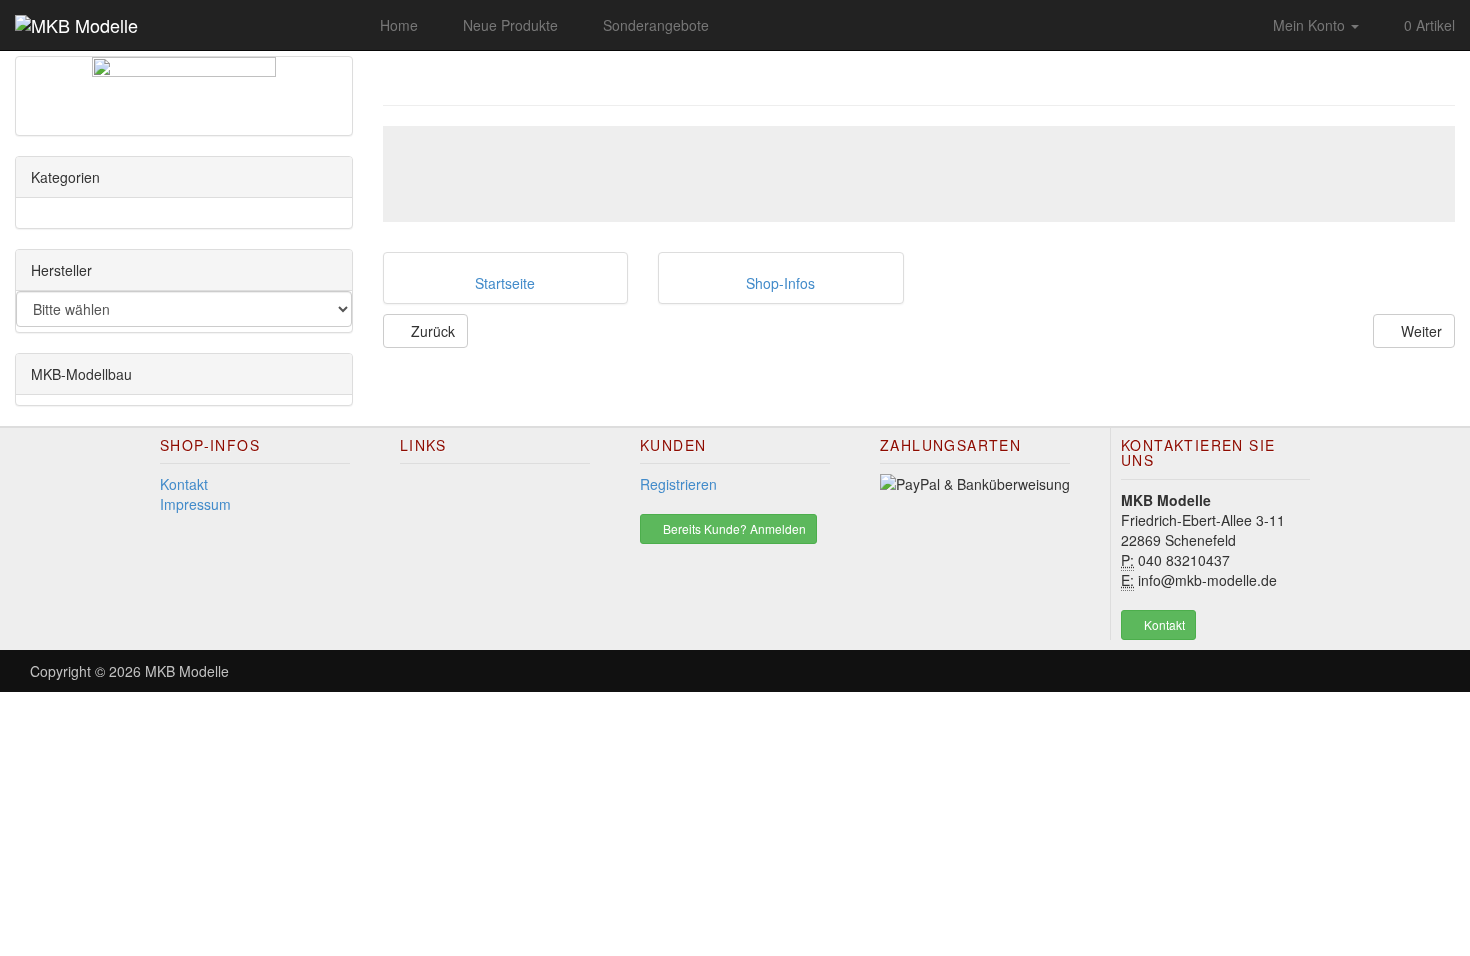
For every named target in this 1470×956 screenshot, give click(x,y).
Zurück (431, 331)
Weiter (1419, 331)
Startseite (505, 283)
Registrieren (678, 484)
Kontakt (184, 484)
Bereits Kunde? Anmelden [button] (733, 528)
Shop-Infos (780, 283)
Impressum (195, 504)
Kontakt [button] (1163, 624)
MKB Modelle (187, 671)
